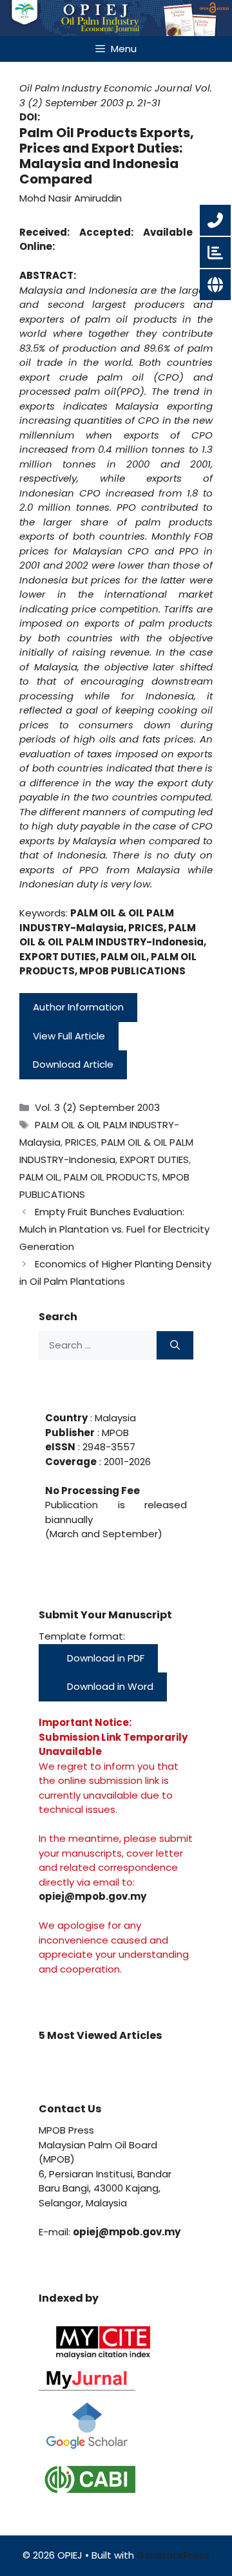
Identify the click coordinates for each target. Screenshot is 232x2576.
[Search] (175, 1346)
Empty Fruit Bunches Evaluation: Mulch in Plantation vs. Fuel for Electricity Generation (114, 1229)
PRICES (146, 928)
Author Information (78, 1007)
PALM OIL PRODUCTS (111, 1177)
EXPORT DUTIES (58, 957)
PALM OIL (123, 957)
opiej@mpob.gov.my (92, 1896)
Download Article (73, 1064)
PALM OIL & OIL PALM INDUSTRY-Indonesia (111, 935)
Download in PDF (104, 1658)
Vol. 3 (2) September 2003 (116, 95)
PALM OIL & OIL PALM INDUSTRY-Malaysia (97, 920)
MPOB (114, 1433)
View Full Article (69, 1036)
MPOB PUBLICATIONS (132, 971)
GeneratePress (173, 2555)
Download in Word (109, 1686)
